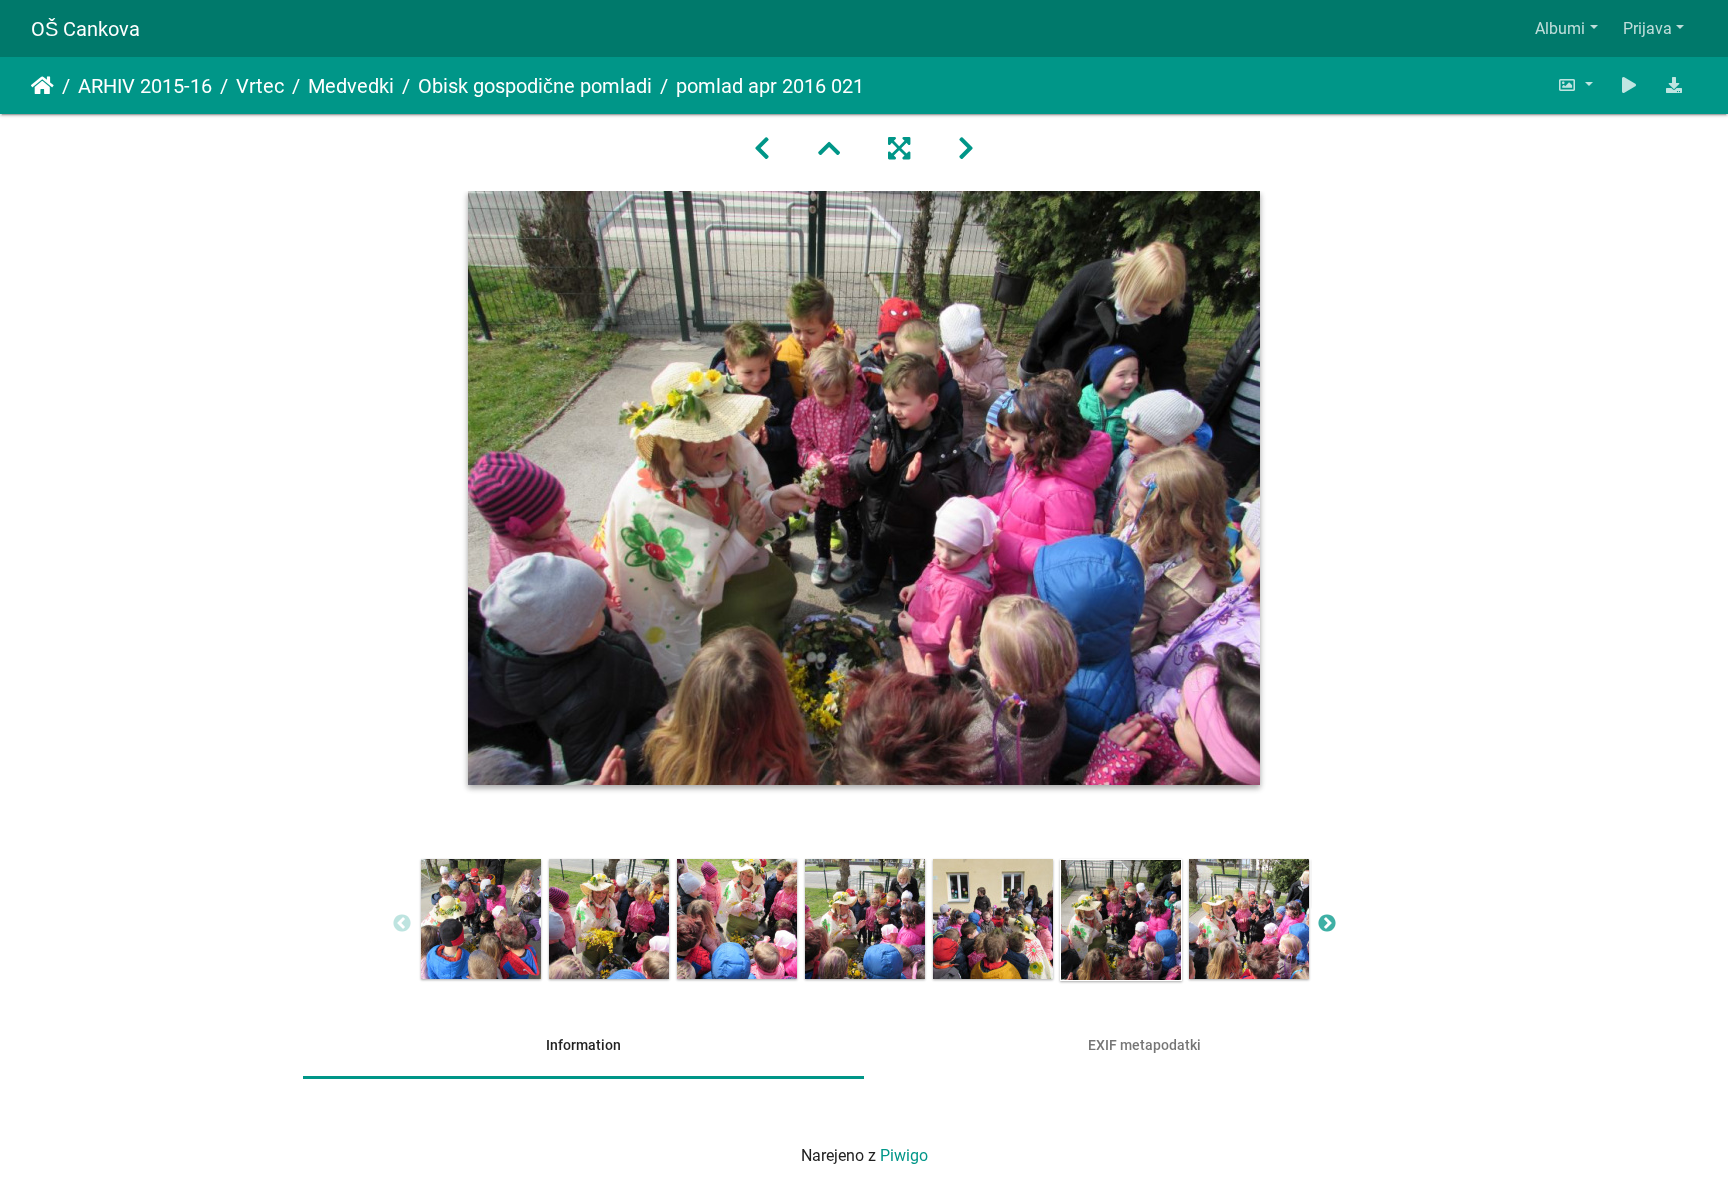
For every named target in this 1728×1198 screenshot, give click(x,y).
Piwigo (904, 1155)
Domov (42, 86)
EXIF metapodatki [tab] (1144, 1045)
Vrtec (260, 86)
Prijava (1647, 28)
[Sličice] (829, 149)
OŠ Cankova (85, 29)
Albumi (1560, 28)
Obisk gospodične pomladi (535, 86)
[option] (481, 919)
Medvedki (351, 86)
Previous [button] (402, 924)
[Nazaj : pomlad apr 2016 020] (762, 149)
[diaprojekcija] (1629, 85)
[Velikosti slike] (1575, 85)
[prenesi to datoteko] (1674, 85)
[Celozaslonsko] (899, 149)
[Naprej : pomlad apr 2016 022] (966, 149)
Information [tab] (583, 1045)
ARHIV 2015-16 (145, 86)
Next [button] (1327, 924)
